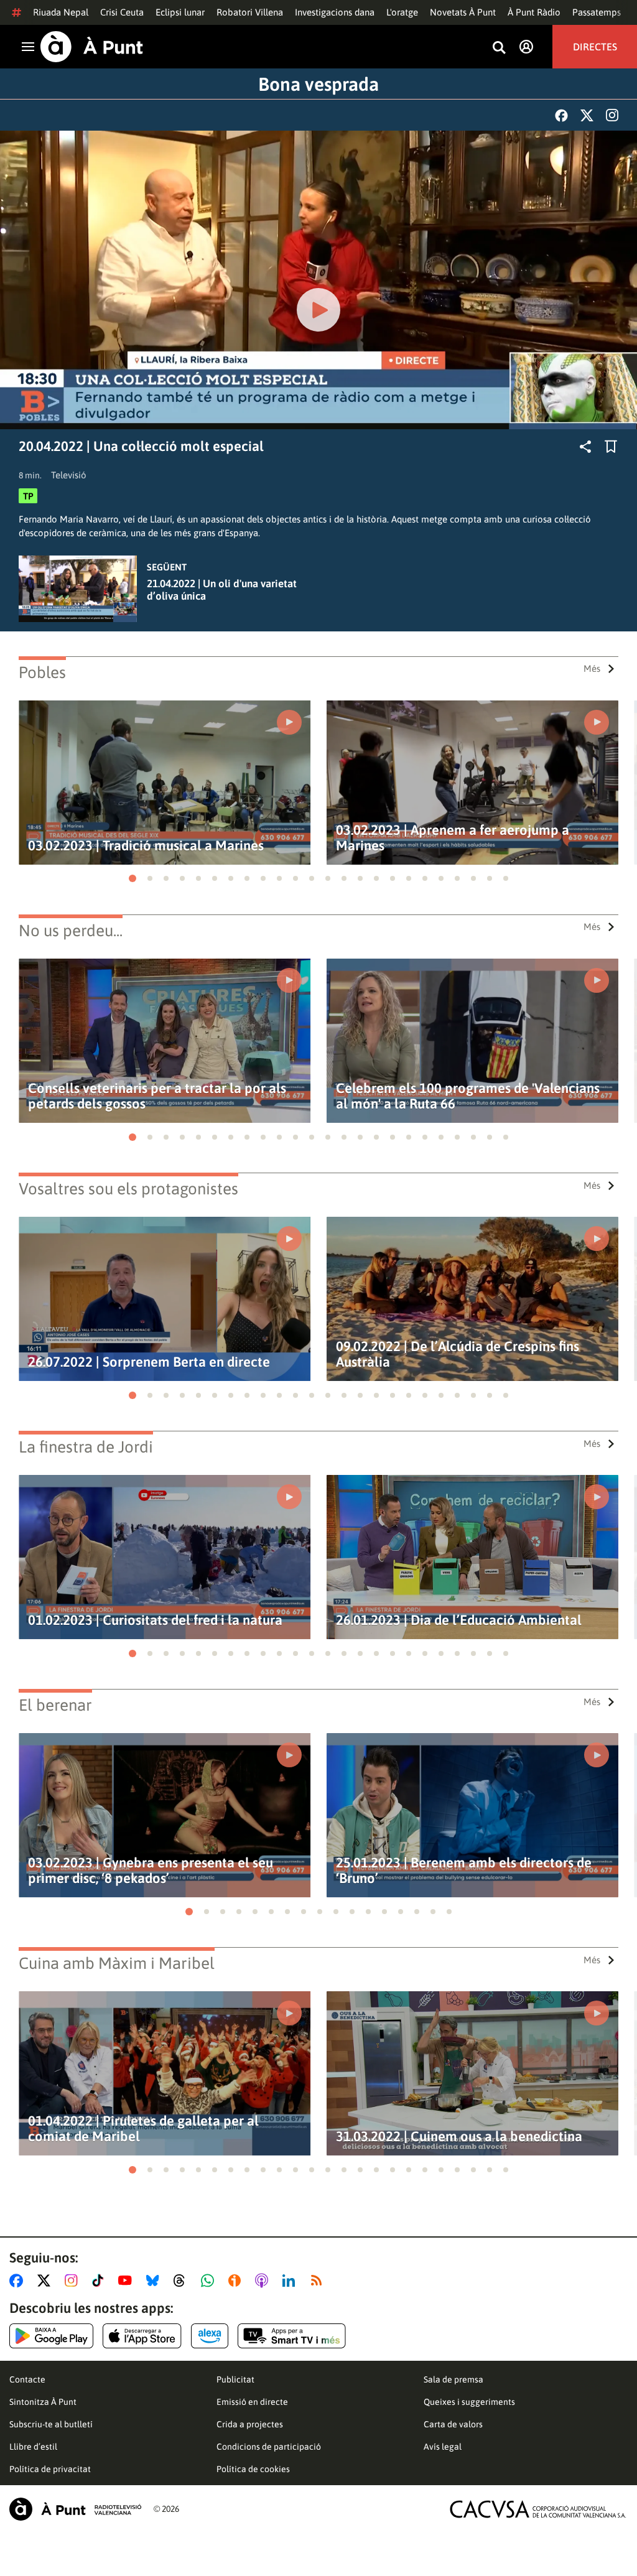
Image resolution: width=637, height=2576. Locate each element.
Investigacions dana (335, 12)
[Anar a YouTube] (128, 2281)
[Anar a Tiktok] (100, 2281)
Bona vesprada (318, 84)
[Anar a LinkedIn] (291, 2281)
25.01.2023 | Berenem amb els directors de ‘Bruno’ (464, 1871)
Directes (595, 47)
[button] (133, 878)
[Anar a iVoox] (237, 2281)
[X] (587, 115)
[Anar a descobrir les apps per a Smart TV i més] (292, 2336)
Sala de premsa (453, 2379)
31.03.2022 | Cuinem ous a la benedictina (459, 2137)
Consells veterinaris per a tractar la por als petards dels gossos (157, 1096)
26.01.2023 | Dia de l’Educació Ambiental (459, 1620)
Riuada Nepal (61, 12)
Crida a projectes (250, 2424)
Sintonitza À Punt (43, 2402)
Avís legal (443, 2447)
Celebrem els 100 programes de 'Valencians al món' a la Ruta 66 (468, 1096)
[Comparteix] (585, 447)
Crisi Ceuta (122, 12)
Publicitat (235, 2379)
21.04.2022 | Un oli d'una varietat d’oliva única (222, 590)
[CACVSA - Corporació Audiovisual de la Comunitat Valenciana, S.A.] (538, 2509)
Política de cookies (253, 2469)
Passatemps (597, 12)
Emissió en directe (252, 2402)
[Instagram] (612, 115)
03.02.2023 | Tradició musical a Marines (146, 846)
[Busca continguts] (499, 48)
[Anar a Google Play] (51, 2336)
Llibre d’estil (33, 2447)
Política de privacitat (50, 2469)
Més (592, 668)
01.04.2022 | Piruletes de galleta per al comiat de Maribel (143, 2129)
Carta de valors (453, 2424)
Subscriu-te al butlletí (51, 2424)
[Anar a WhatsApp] (210, 2281)
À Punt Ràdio (534, 12)
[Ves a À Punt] (92, 47)
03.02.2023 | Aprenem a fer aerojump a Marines (453, 838)
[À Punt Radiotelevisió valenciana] (75, 2509)
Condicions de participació (269, 2447)
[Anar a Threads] (183, 2281)
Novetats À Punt (463, 12)
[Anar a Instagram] (74, 2281)
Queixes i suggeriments (469, 2402)
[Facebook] (561, 115)
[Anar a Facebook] (19, 2281)
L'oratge (402, 12)
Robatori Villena (250, 12)
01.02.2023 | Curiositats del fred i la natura (155, 1620)
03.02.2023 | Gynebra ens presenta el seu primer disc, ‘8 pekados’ (151, 1871)
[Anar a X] (46, 2281)
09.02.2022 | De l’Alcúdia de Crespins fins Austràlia (458, 1354)
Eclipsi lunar (180, 12)
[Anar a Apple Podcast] (264, 2281)
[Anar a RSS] (319, 2281)
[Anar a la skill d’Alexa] (210, 2336)
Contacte (27, 2379)
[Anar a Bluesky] (155, 2281)
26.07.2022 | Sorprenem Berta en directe (149, 1362)
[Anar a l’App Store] (142, 2336)
